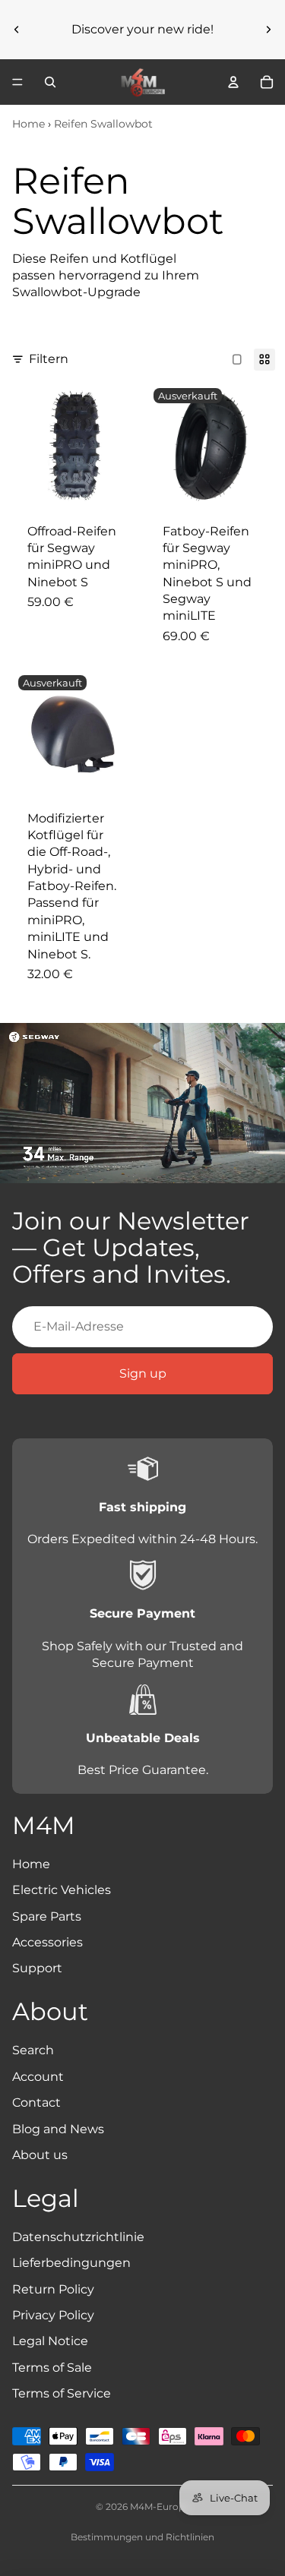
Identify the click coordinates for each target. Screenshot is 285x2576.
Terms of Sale (52, 2368)
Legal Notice (50, 2341)
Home (28, 124)
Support (37, 1968)
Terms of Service (62, 2393)
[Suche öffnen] (50, 82)
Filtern (49, 359)
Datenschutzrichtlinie (78, 2237)
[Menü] (17, 82)
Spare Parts (47, 1916)
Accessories (47, 1942)
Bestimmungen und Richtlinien (142, 2537)
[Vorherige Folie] (17, 30)
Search (33, 2050)
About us (40, 2155)
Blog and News (58, 2129)
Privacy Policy (53, 2315)
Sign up (143, 1373)
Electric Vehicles (62, 1890)
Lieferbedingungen (71, 2263)
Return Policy (53, 2289)
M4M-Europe (160, 2507)
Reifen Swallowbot (103, 124)
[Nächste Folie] (268, 30)
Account (38, 2077)
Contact (36, 2102)
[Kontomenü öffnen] (233, 82)
